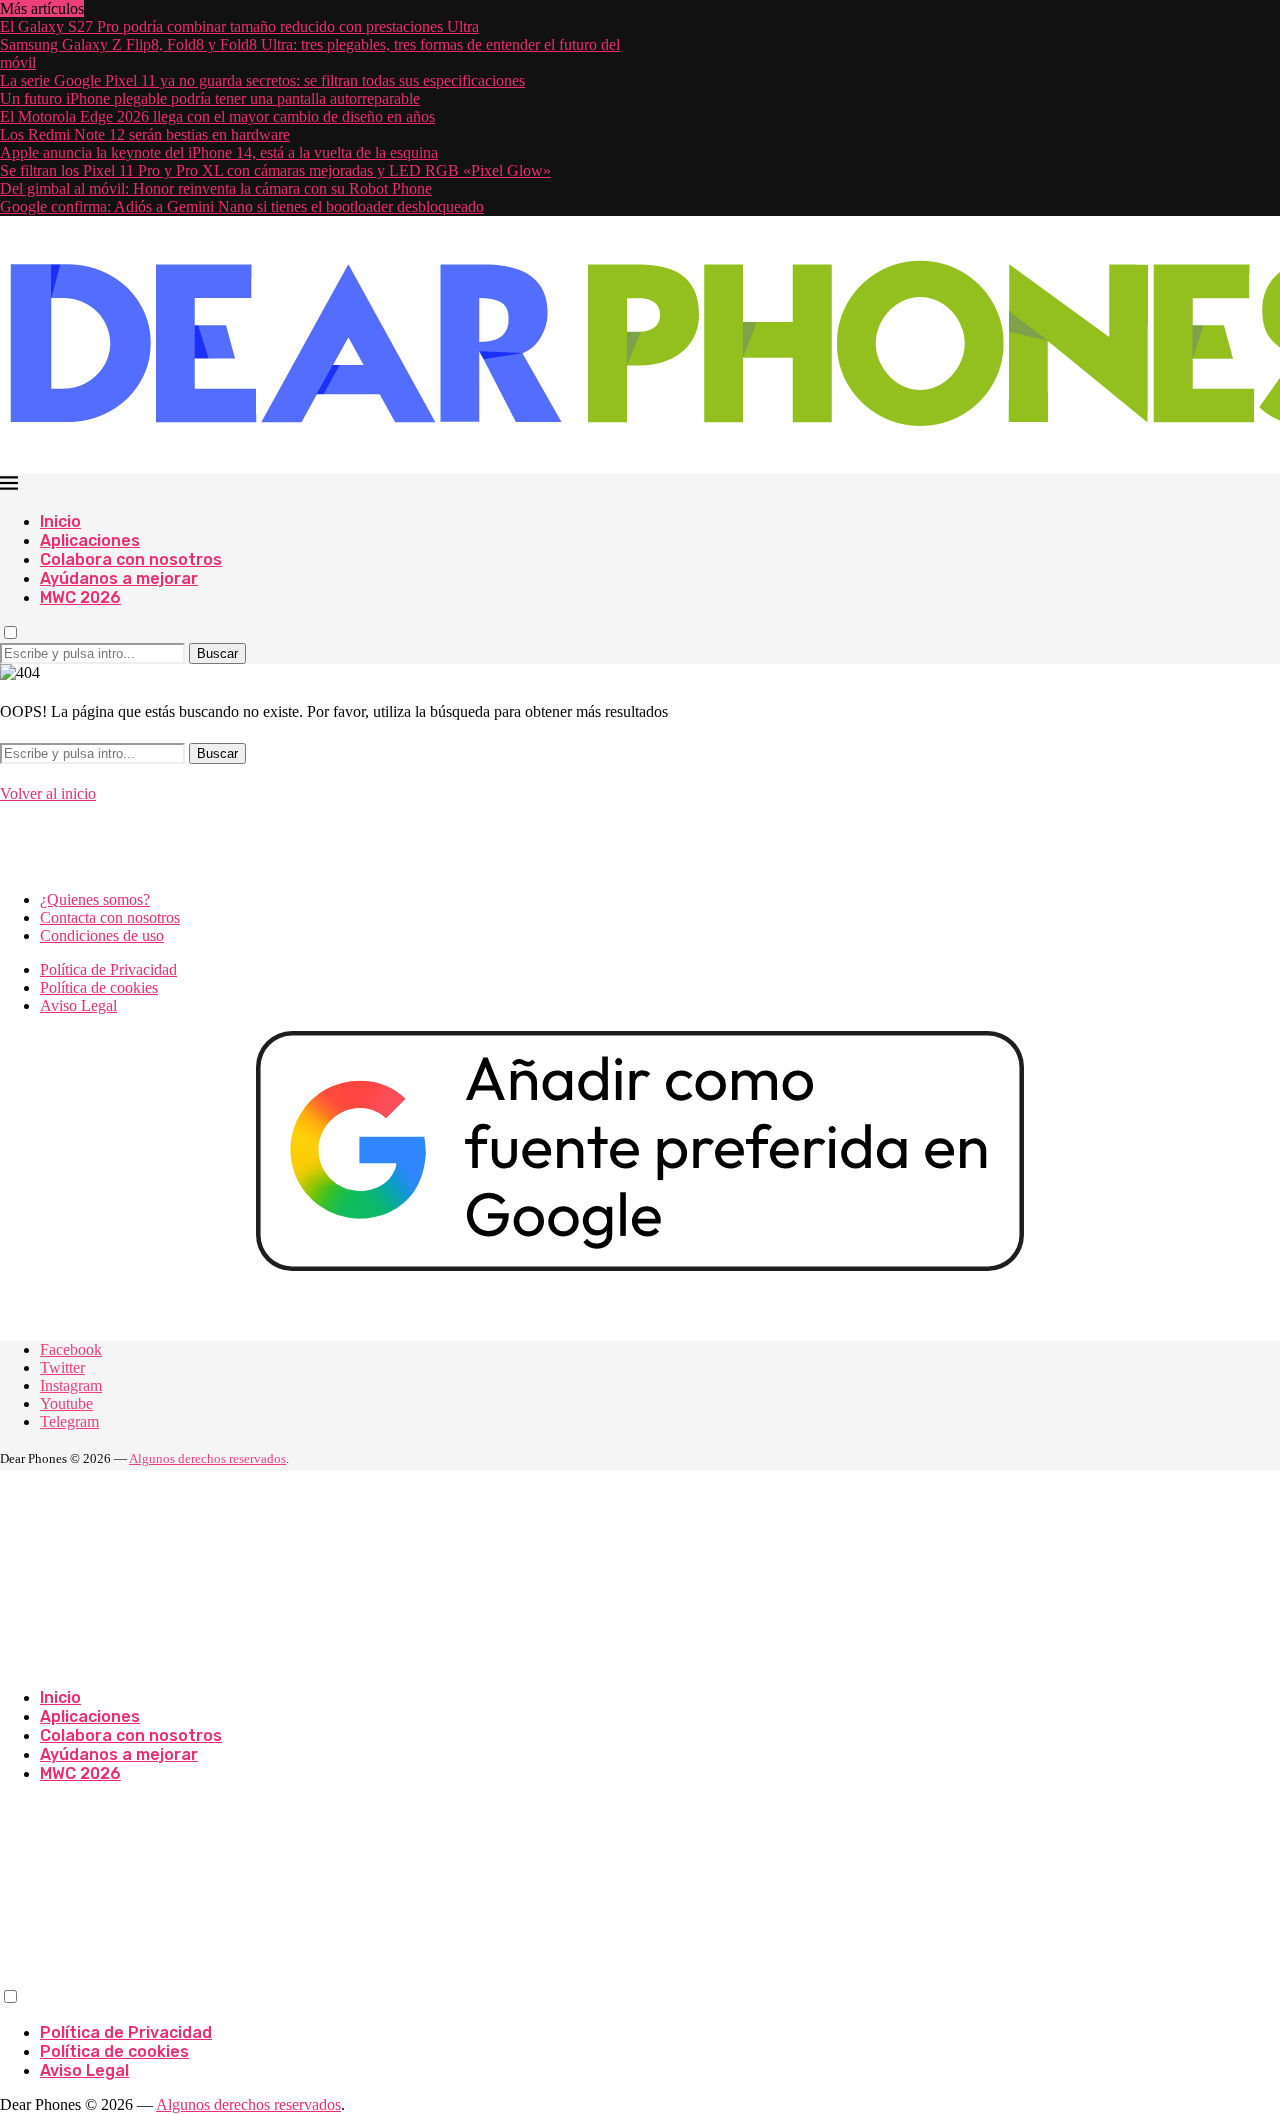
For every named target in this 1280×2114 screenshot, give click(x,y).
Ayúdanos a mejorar (119, 578)
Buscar (217, 653)
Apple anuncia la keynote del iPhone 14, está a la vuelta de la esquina (219, 152)
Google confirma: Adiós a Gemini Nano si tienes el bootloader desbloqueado (242, 206)
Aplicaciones (90, 540)
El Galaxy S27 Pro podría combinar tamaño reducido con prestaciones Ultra (239, 26)
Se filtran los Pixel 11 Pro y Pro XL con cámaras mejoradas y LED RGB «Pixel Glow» (275, 170)
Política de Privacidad (108, 969)
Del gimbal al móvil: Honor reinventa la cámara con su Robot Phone (216, 188)
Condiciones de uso (102, 935)
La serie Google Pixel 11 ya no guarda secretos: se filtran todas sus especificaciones (262, 80)
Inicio (60, 521)
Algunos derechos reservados (207, 1458)
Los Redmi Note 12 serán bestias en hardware (145, 134)
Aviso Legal (78, 1005)
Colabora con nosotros (131, 559)
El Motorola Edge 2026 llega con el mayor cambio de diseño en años (217, 116)
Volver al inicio (48, 793)
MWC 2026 (80, 597)
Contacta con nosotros (110, 917)
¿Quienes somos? (95, 899)
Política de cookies (99, 987)
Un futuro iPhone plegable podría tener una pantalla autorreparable (210, 98)
